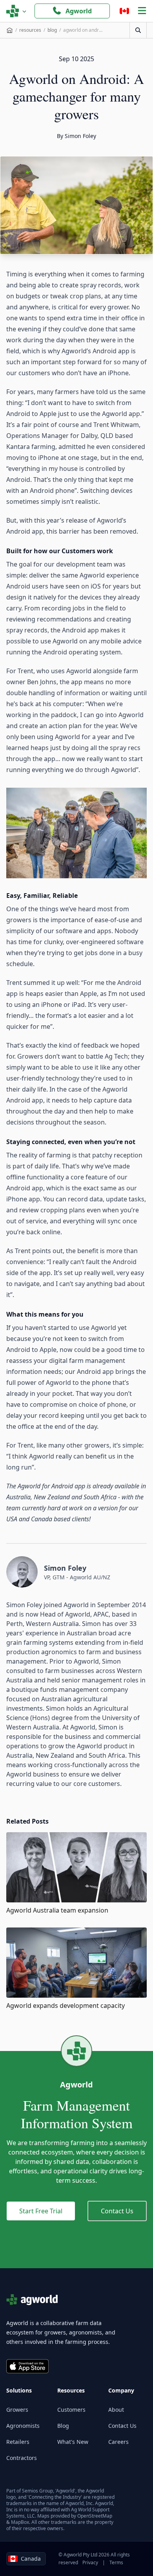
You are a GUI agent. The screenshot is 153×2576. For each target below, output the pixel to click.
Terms (116, 2562)
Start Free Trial (41, 2211)
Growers (17, 2410)
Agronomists (23, 2426)
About (116, 2410)
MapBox (20, 2522)
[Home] (10, 30)
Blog (63, 2426)
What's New (73, 2442)
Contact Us (117, 2211)
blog (52, 30)
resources (30, 30)
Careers (118, 2442)
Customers (71, 2410)
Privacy (90, 2562)
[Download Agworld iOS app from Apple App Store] (27, 2366)
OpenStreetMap (95, 2516)
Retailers (18, 2442)
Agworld (79, 11)
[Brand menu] (16, 11)
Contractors (22, 2458)
